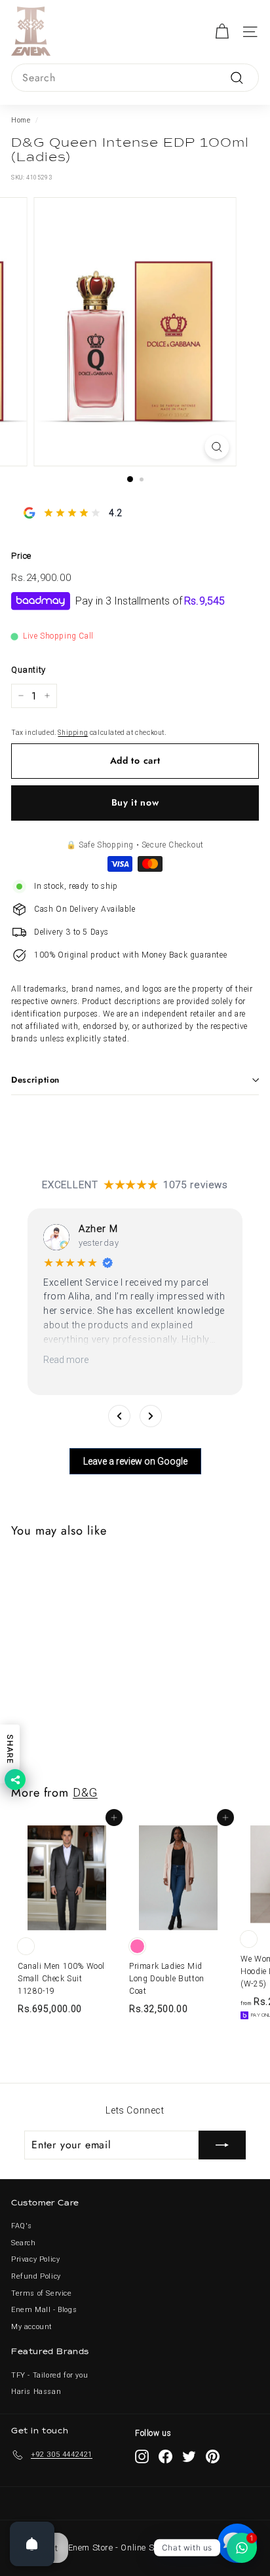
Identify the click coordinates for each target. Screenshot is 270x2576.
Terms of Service (42, 2293)
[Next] (151, 1416)
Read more (66, 1360)
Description (35, 1080)
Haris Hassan (36, 2392)
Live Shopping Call (58, 636)
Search (24, 2243)
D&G (85, 1792)
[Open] (32, 2544)
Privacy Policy (35, 2259)
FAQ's (22, 2226)
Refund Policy (36, 2276)
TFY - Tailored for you (49, 2375)
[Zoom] (217, 447)
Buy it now (135, 802)
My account (32, 2327)
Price (21, 556)
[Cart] (222, 32)
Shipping (73, 733)
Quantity (29, 670)
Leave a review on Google (135, 1461)
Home (21, 120)
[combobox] (135, 78)
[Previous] (119, 1416)
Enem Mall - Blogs (44, 2310)
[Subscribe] (222, 2145)
